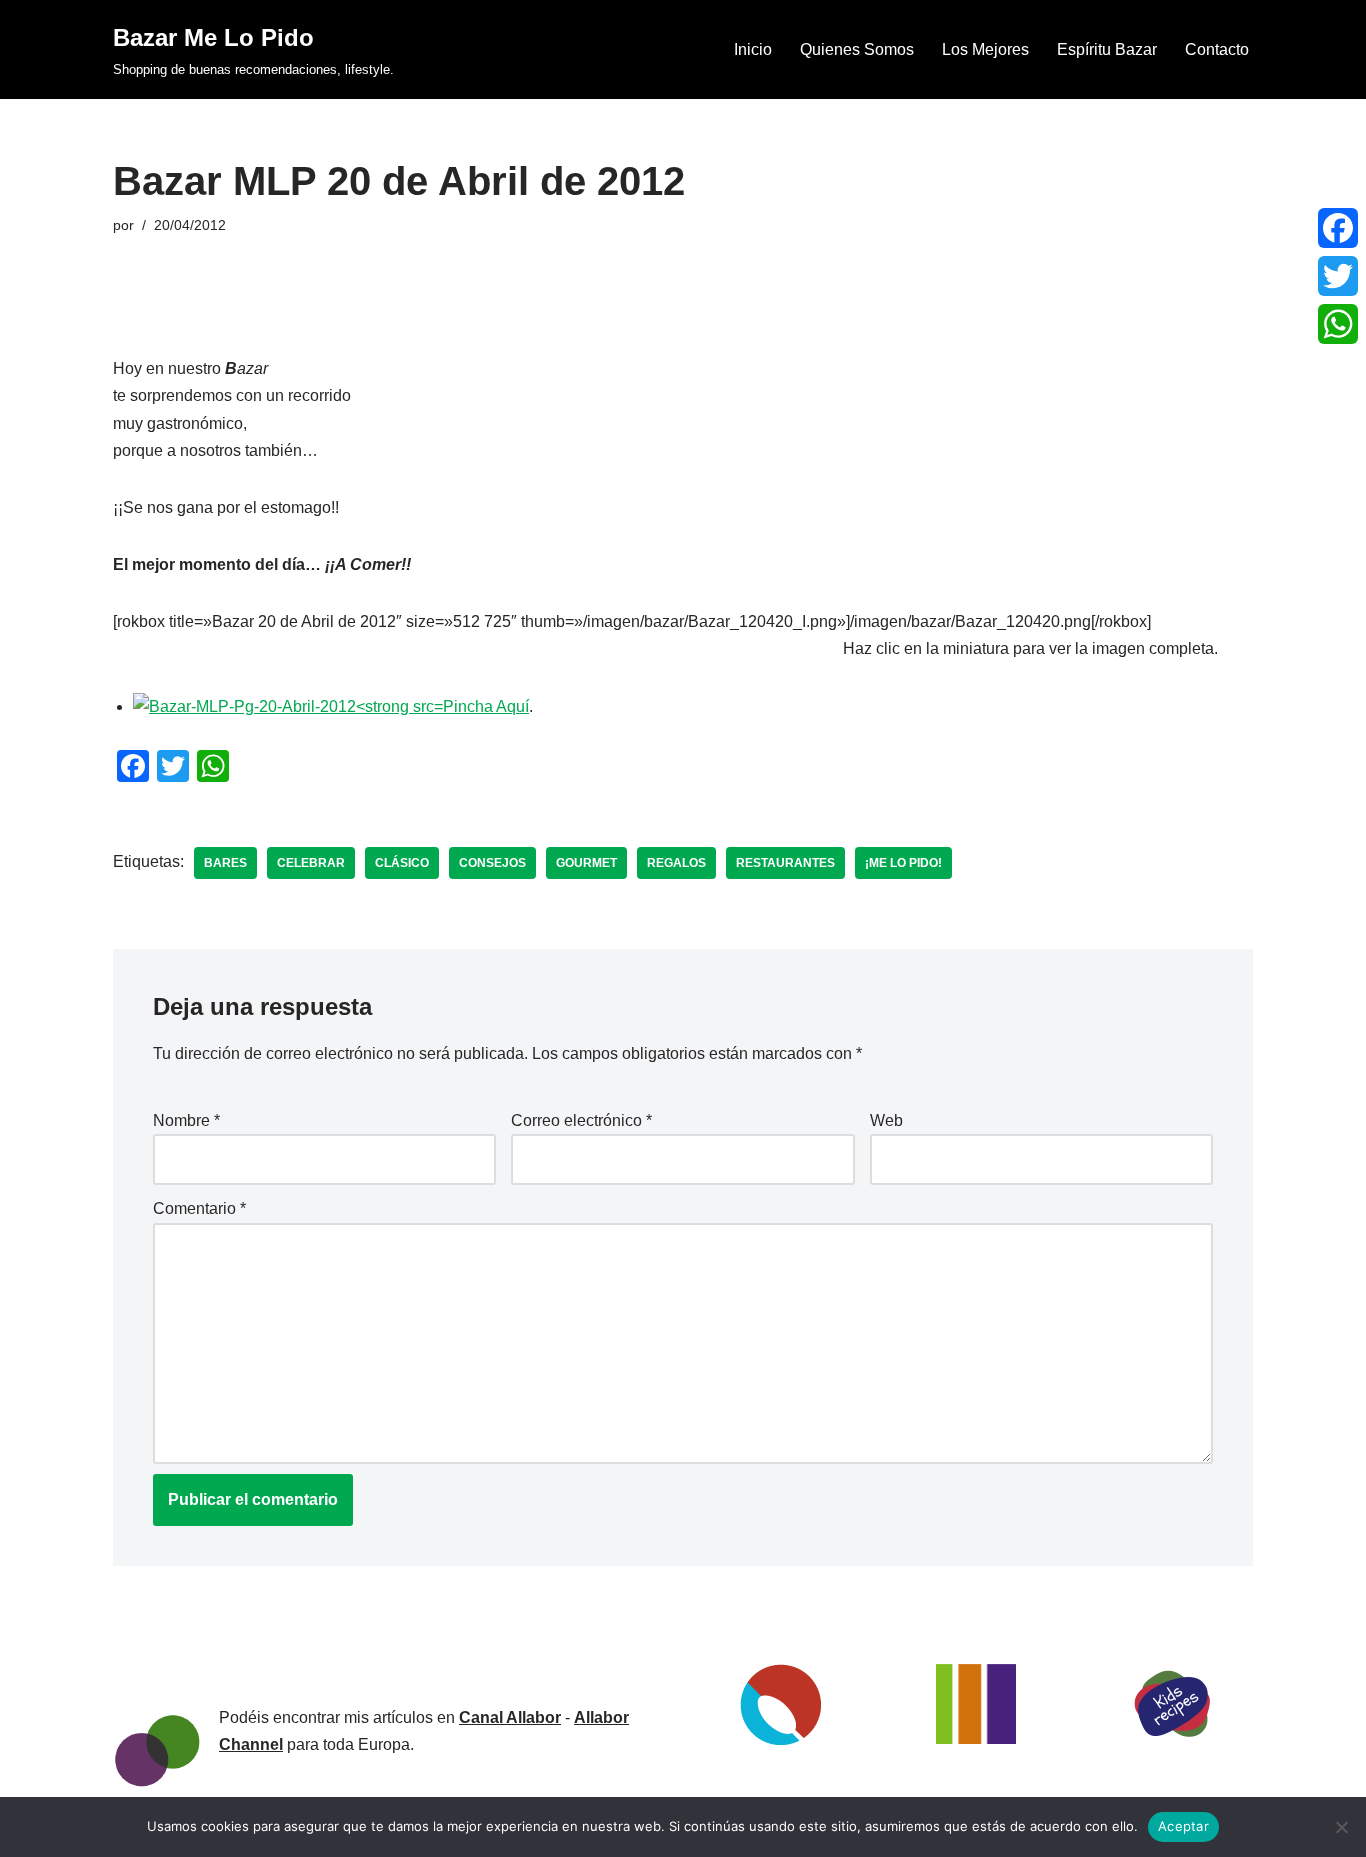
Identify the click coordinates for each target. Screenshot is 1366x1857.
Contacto (1217, 49)
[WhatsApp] (1338, 324)
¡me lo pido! (903, 863)
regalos (676, 863)
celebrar (311, 863)
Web (886, 1120)
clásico (402, 863)
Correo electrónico (581, 1120)
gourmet (586, 863)
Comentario (199, 1208)
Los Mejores (985, 49)
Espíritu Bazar (1107, 49)
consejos (492, 863)
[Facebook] (1338, 228)
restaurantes (785, 863)
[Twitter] (1338, 276)
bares (225, 863)
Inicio (753, 49)
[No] (1341, 1827)
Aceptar (1183, 1826)
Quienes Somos (857, 49)
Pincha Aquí (486, 706)
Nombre (186, 1120)
